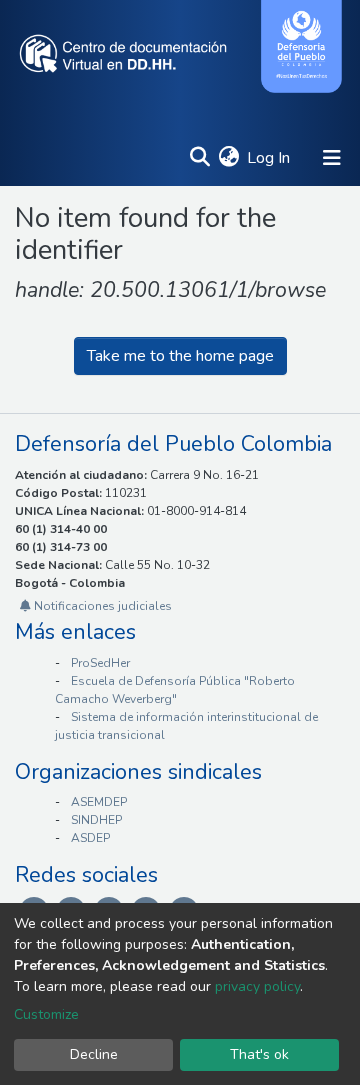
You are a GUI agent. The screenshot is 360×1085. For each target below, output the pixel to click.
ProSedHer (100, 663)
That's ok (259, 1054)
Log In (269, 158)
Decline (94, 1054)
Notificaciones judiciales (101, 606)
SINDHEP (96, 820)
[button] (228, 158)
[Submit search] (199, 158)
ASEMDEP (99, 802)
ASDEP (90, 838)
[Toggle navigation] (332, 158)
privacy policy (257, 986)
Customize (46, 1014)
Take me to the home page (180, 356)
